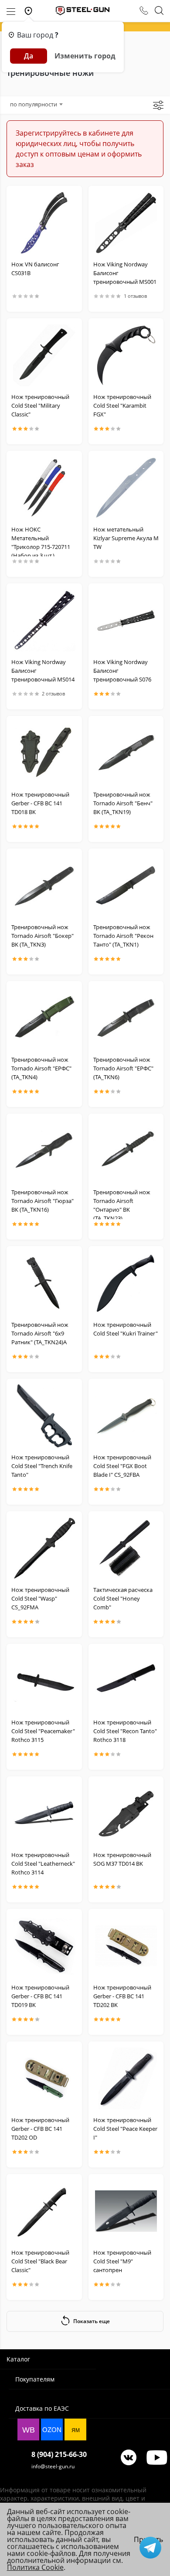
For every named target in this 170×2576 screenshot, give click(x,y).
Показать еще (92, 2321)
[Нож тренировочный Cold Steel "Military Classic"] (44, 355)
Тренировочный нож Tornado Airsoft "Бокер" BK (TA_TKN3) (42, 936)
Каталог (18, 2359)
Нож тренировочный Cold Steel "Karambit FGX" (122, 405)
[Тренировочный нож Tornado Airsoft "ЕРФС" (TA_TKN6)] (126, 1018)
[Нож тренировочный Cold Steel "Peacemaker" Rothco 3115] (44, 1681)
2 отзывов (53, 694)
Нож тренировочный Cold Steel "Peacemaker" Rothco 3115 (43, 1731)
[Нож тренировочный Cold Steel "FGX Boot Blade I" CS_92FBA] (126, 1416)
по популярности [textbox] (34, 104)
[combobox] (36, 104)
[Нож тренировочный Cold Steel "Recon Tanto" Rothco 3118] (126, 1681)
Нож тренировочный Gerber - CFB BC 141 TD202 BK (122, 1996)
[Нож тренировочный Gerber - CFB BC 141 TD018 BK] (44, 753)
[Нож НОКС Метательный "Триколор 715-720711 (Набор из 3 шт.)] (44, 488)
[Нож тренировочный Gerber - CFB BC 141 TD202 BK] (126, 1946)
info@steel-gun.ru (53, 2466)
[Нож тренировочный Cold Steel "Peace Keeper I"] (126, 2079)
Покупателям (35, 2379)
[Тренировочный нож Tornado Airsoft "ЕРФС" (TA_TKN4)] (44, 1018)
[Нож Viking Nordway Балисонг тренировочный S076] (126, 620)
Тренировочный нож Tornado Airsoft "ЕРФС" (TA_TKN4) (41, 1068)
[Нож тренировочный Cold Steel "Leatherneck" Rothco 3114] (44, 1813)
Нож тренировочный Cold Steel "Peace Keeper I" (125, 2129)
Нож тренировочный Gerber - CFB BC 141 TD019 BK (40, 1996)
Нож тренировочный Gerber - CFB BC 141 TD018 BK (40, 803)
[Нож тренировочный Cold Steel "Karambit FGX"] (126, 355)
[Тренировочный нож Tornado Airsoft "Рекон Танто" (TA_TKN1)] (126, 886)
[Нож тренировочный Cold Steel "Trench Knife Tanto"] (44, 1416)
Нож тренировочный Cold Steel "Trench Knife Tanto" (42, 1466)
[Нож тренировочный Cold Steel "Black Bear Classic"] (44, 2211)
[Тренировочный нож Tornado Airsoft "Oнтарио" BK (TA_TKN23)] (126, 1151)
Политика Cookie (35, 2567)
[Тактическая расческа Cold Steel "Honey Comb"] (126, 1548)
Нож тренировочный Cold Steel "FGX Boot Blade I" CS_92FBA (122, 1466)
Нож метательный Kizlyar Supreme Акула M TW (126, 538)
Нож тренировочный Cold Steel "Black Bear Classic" (40, 2261)
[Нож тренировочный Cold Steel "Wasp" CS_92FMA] (44, 1548)
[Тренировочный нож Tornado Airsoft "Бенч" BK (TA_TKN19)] (126, 753)
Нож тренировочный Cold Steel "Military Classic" (40, 405)
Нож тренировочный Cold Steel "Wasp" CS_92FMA (40, 1598)
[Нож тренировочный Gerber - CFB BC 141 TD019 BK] (44, 1946)
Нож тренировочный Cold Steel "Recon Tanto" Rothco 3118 (125, 1731)
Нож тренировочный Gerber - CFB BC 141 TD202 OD (40, 2129)
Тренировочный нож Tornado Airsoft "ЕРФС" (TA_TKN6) (123, 1068)
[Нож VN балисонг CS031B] (44, 223)
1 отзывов (135, 296)
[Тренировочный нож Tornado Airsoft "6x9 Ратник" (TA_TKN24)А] (44, 1283)
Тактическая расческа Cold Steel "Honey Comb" (123, 1598)
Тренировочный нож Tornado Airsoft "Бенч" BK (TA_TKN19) (123, 803)
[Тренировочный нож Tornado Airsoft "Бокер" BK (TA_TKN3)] (44, 886)
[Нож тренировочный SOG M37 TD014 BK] (126, 1813)
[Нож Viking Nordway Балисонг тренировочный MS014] (44, 620)
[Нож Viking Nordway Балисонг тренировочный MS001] (126, 223)
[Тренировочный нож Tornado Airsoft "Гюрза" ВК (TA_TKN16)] (44, 1151)
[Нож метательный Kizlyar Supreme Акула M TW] (126, 488)
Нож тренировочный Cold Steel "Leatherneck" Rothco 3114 (43, 1864)
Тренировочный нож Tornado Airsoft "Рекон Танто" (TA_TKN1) (123, 936)
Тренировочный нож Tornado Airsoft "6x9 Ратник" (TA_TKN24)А (40, 1333)
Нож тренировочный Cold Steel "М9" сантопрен (122, 2261)
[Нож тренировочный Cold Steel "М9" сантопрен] (126, 2211)
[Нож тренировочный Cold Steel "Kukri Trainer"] (126, 1283)
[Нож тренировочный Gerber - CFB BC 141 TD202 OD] (44, 2079)
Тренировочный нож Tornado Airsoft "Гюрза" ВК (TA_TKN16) (42, 1201)
